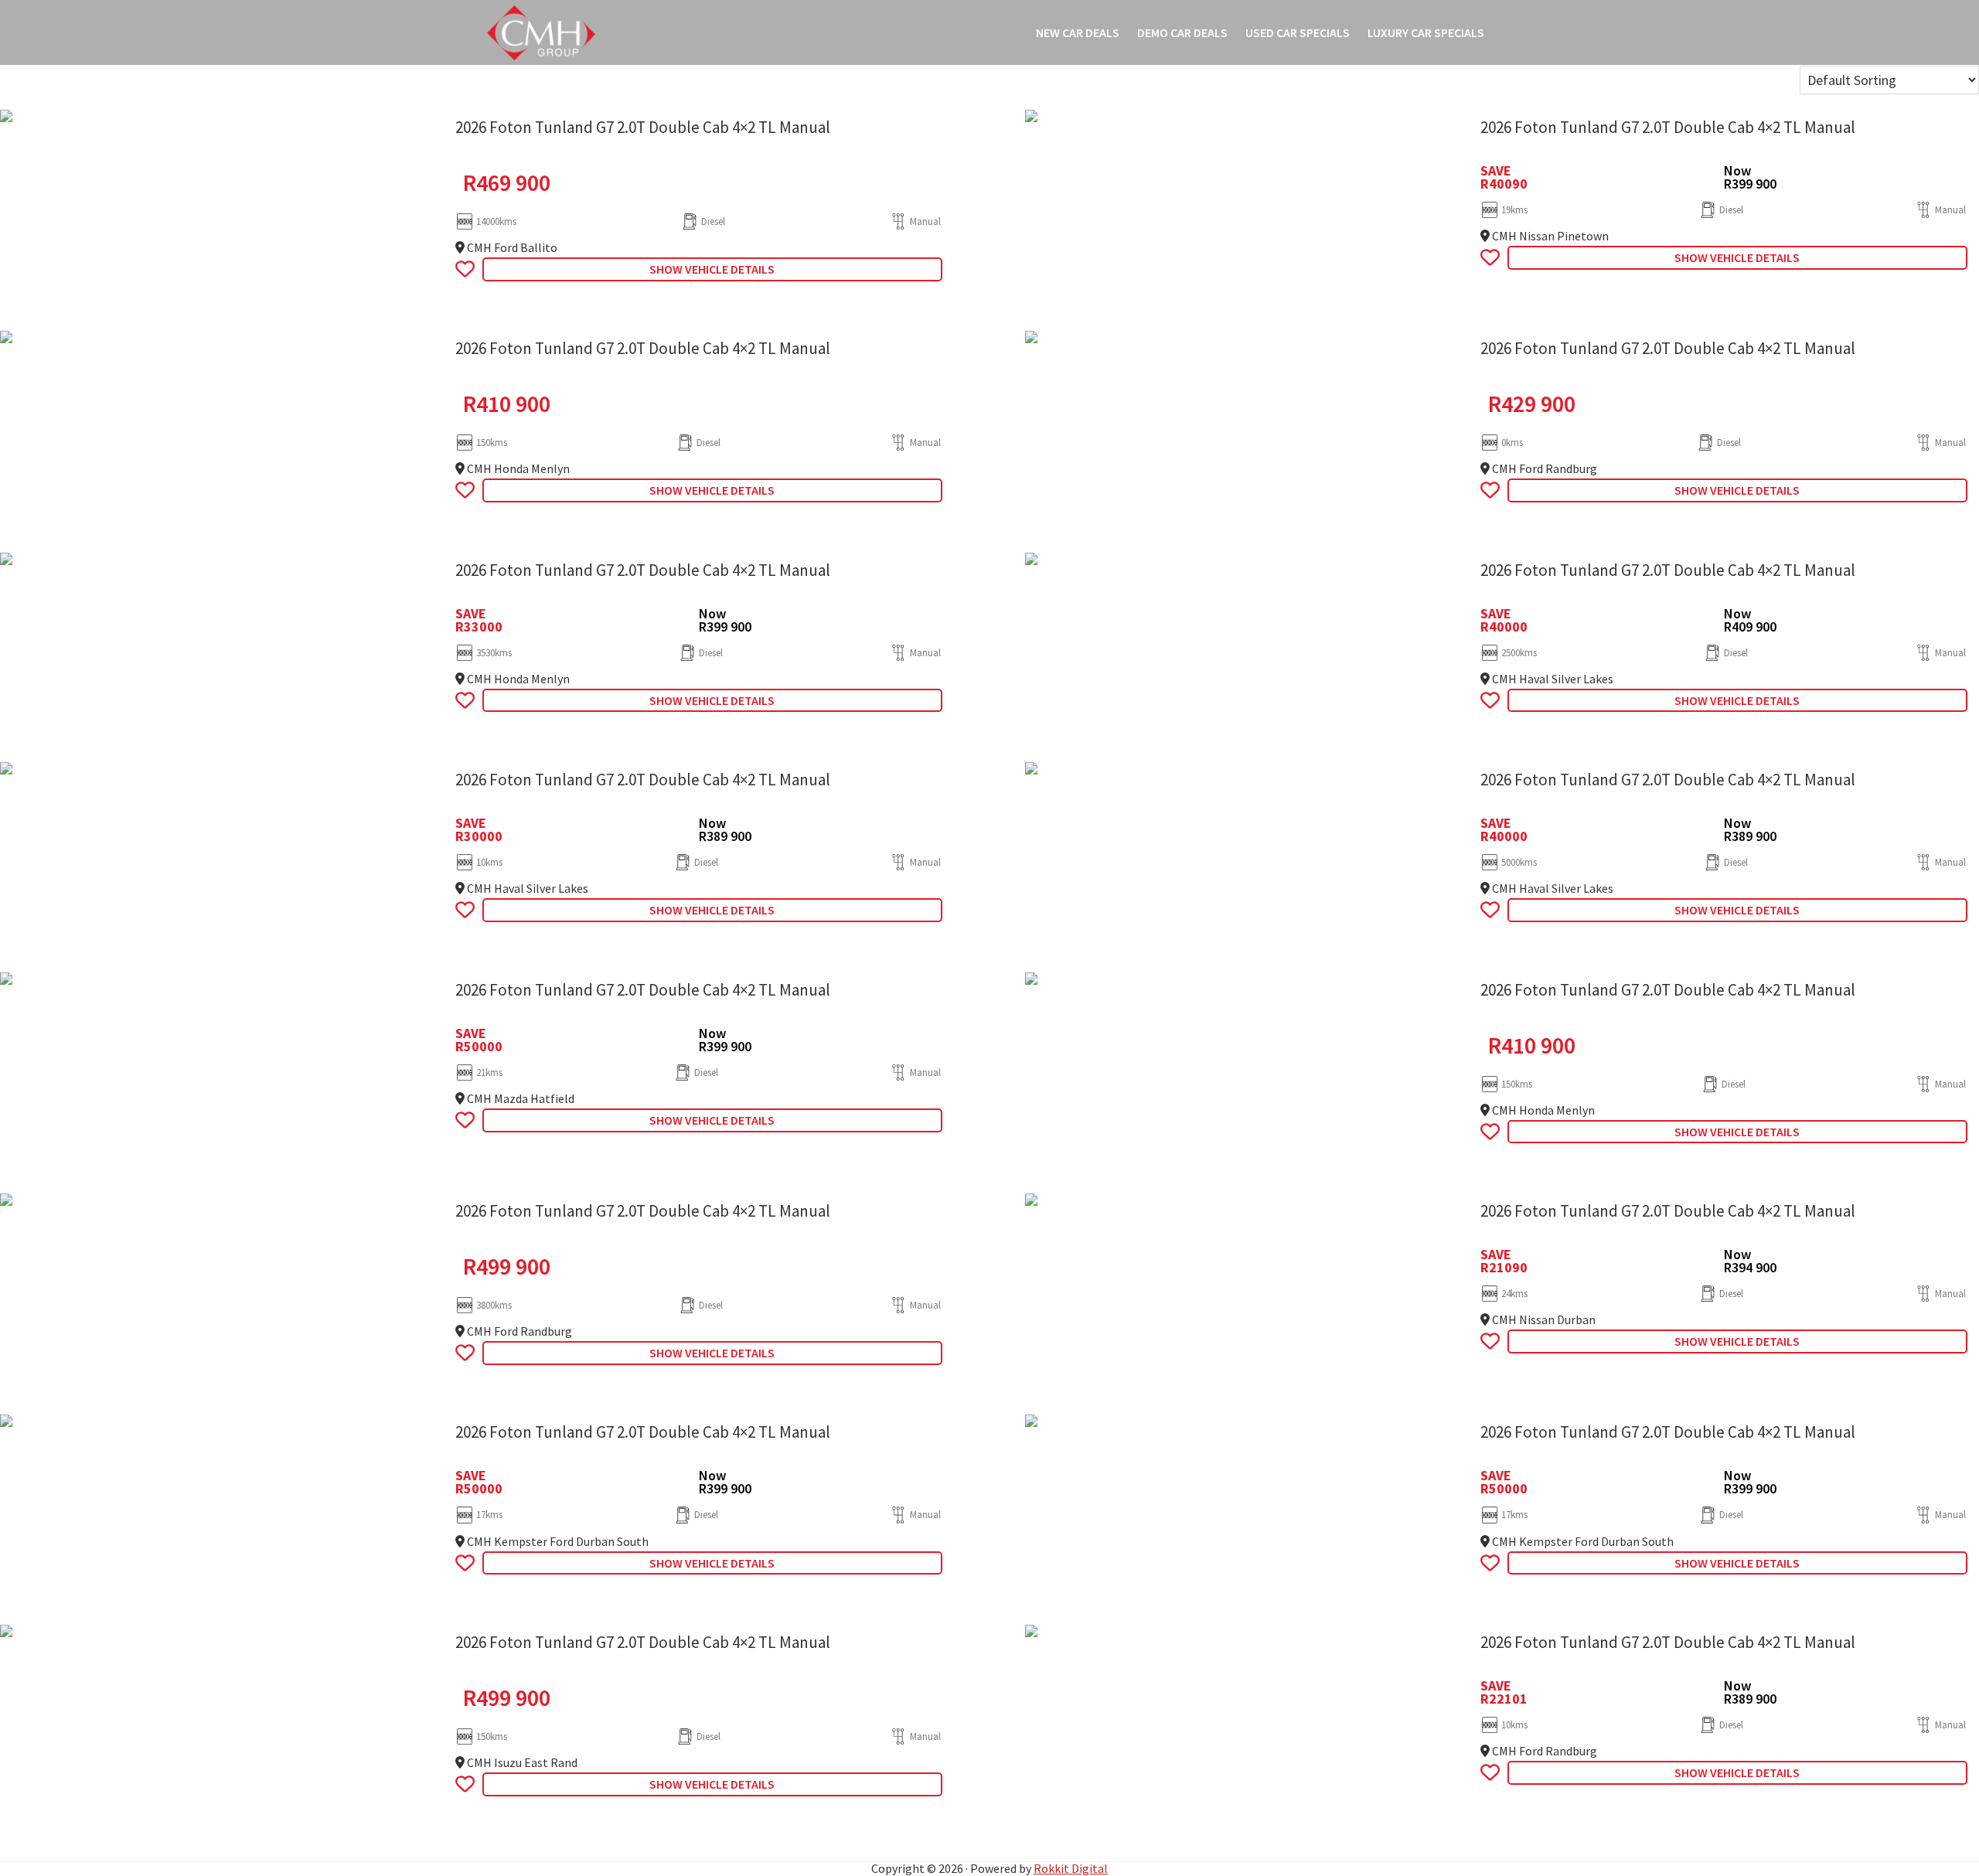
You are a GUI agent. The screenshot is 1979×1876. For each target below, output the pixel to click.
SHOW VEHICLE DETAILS (712, 269)
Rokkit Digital (1071, 1868)
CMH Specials (541, 32)
